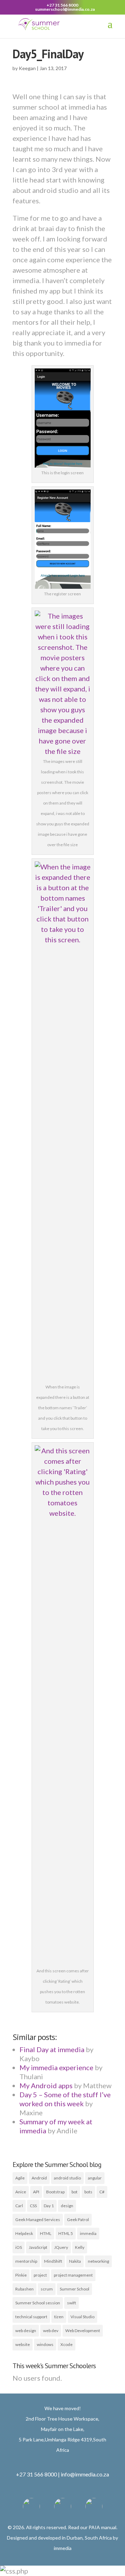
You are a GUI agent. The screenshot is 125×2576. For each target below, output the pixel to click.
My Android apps (46, 2085)
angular (95, 2178)
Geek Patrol (78, 2220)
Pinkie (21, 2275)
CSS (33, 2206)
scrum (47, 2289)
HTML (46, 2233)
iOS (19, 2247)
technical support (31, 2317)
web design (26, 2331)
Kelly (80, 2247)
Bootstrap (55, 2192)
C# (102, 2192)
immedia (88, 2233)
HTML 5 (66, 2233)
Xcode (66, 2344)
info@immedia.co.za (85, 2474)
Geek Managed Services (38, 2220)
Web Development (83, 2331)
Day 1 (49, 2206)
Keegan (27, 68)
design (67, 2206)
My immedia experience (56, 2067)
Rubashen (24, 2289)
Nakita (75, 2261)
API (36, 2192)
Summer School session (38, 2303)
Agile (20, 2178)
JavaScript (38, 2247)
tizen (59, 2317)
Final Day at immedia (52, 2049)
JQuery (61, 2247)
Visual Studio (82, 2317)
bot (74, 2192)
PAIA (94, 2527)
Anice (21, 2192)
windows (45, 2344)
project (40, 2275)
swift (72, 2303)
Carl (19, 2206)
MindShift (53, 2261)
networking (98, 2261)
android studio (67, 2178)
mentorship (26, 2261)
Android (39, 2178)
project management (73, 2275)
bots (88, 2192)
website (23, 2344)
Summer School (74, 2289)
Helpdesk (24, 2233)
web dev (51, 2331)
